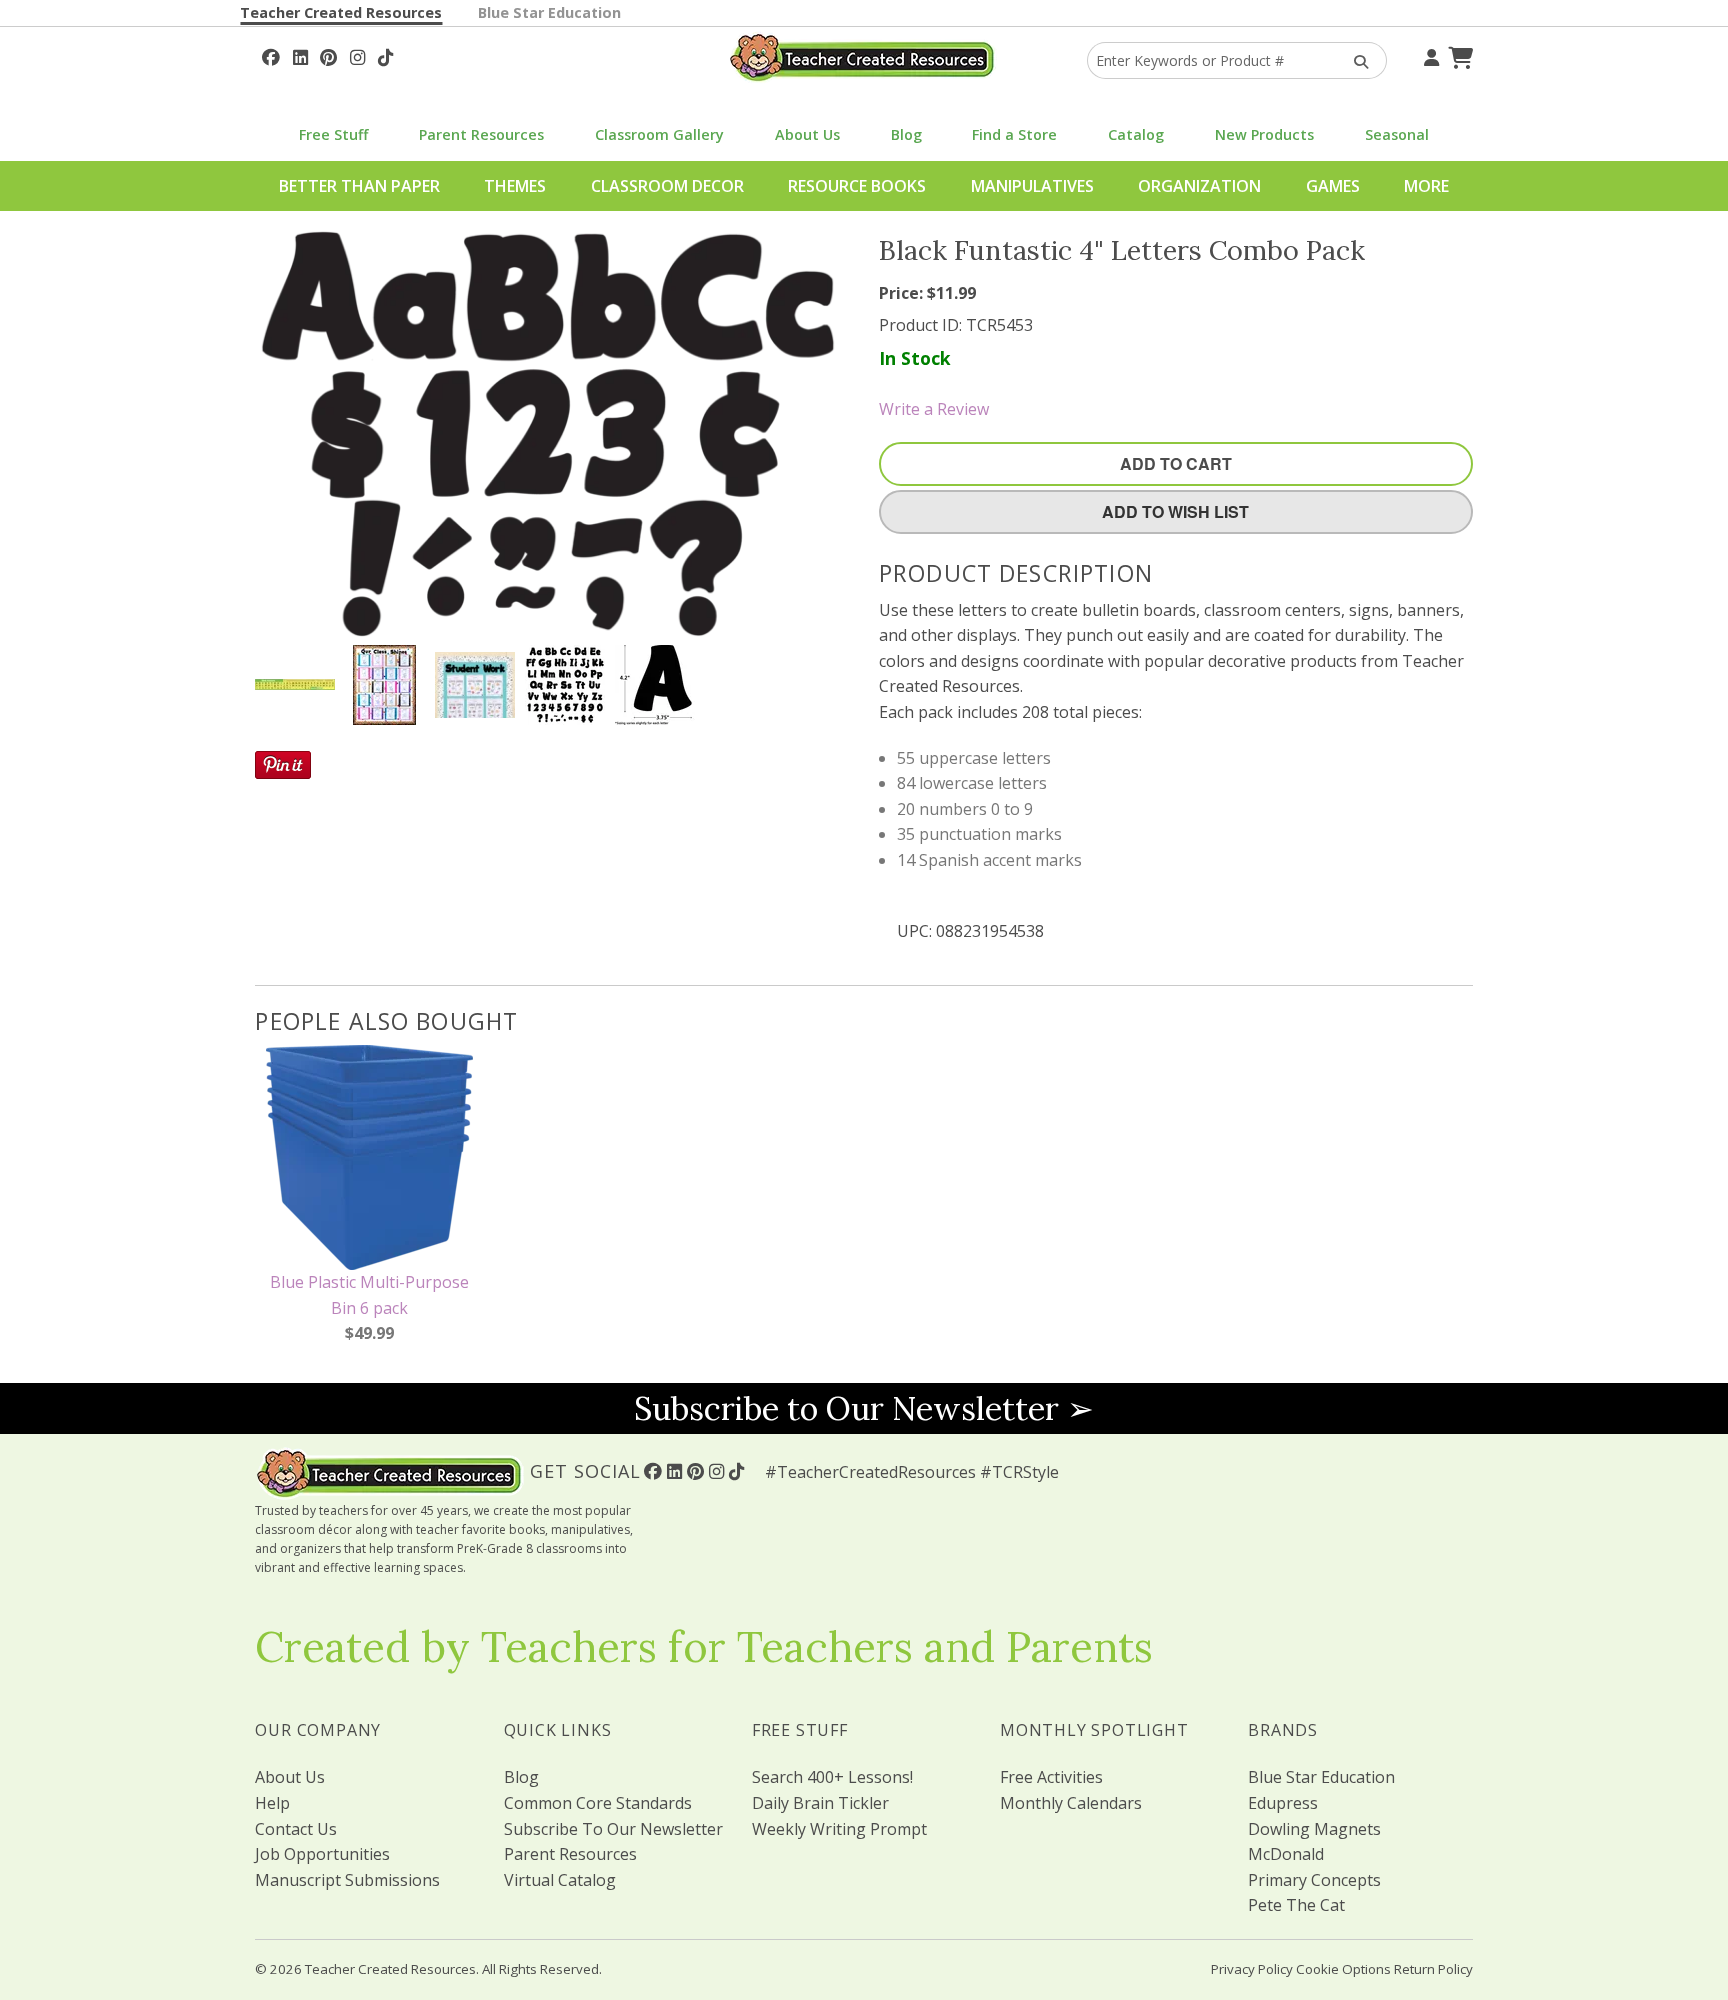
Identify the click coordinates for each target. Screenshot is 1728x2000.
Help (272, 1803)
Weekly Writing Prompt (839, 1829)
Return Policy (1433, 1969)
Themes (515, 186)
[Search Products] (1354, 60)
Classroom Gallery (659, 134)
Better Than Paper (359, 186)
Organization (1199, 186)
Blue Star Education (549, 12)
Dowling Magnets (1314, 1829)
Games (1333, 186)
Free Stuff (333, 134)
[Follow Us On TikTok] (385, 55)
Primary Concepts (1314, 1880)
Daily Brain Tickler (820, 1803)
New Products (1264, 134)
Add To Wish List (1175, 511)
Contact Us (296, 1829)
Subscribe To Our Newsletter (613, 1829)
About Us (807, 134)
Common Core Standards (598, 1803)
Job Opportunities (322, 1854)
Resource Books (857, 186)
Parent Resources (481, 134)
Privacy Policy (1252, 1969)
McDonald (1286, 1854)
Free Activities (1051, 1777)
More (1426, 186)
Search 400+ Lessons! (832, 1777)
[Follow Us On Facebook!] (271, 55)
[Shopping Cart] (1458, 55)
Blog (906, 134)
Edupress (1283, 1803)
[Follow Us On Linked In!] (300, 55)
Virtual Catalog (560, 1880)
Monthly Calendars (1071, 1803)
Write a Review (934, 409)
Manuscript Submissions (347, 1880)
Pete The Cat (1296, 1905)
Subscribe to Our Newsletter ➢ (864, 1408)
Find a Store (1014, 134)
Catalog (1136, 134)
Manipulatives (1032, 186)
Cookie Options (1343, 1969)
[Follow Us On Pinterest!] (328, 55)
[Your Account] (1429, 55)
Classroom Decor (667, 186)
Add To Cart (1176, 463)
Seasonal (1397, 134)
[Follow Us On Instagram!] (357, 55)
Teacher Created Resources (341, 12)
